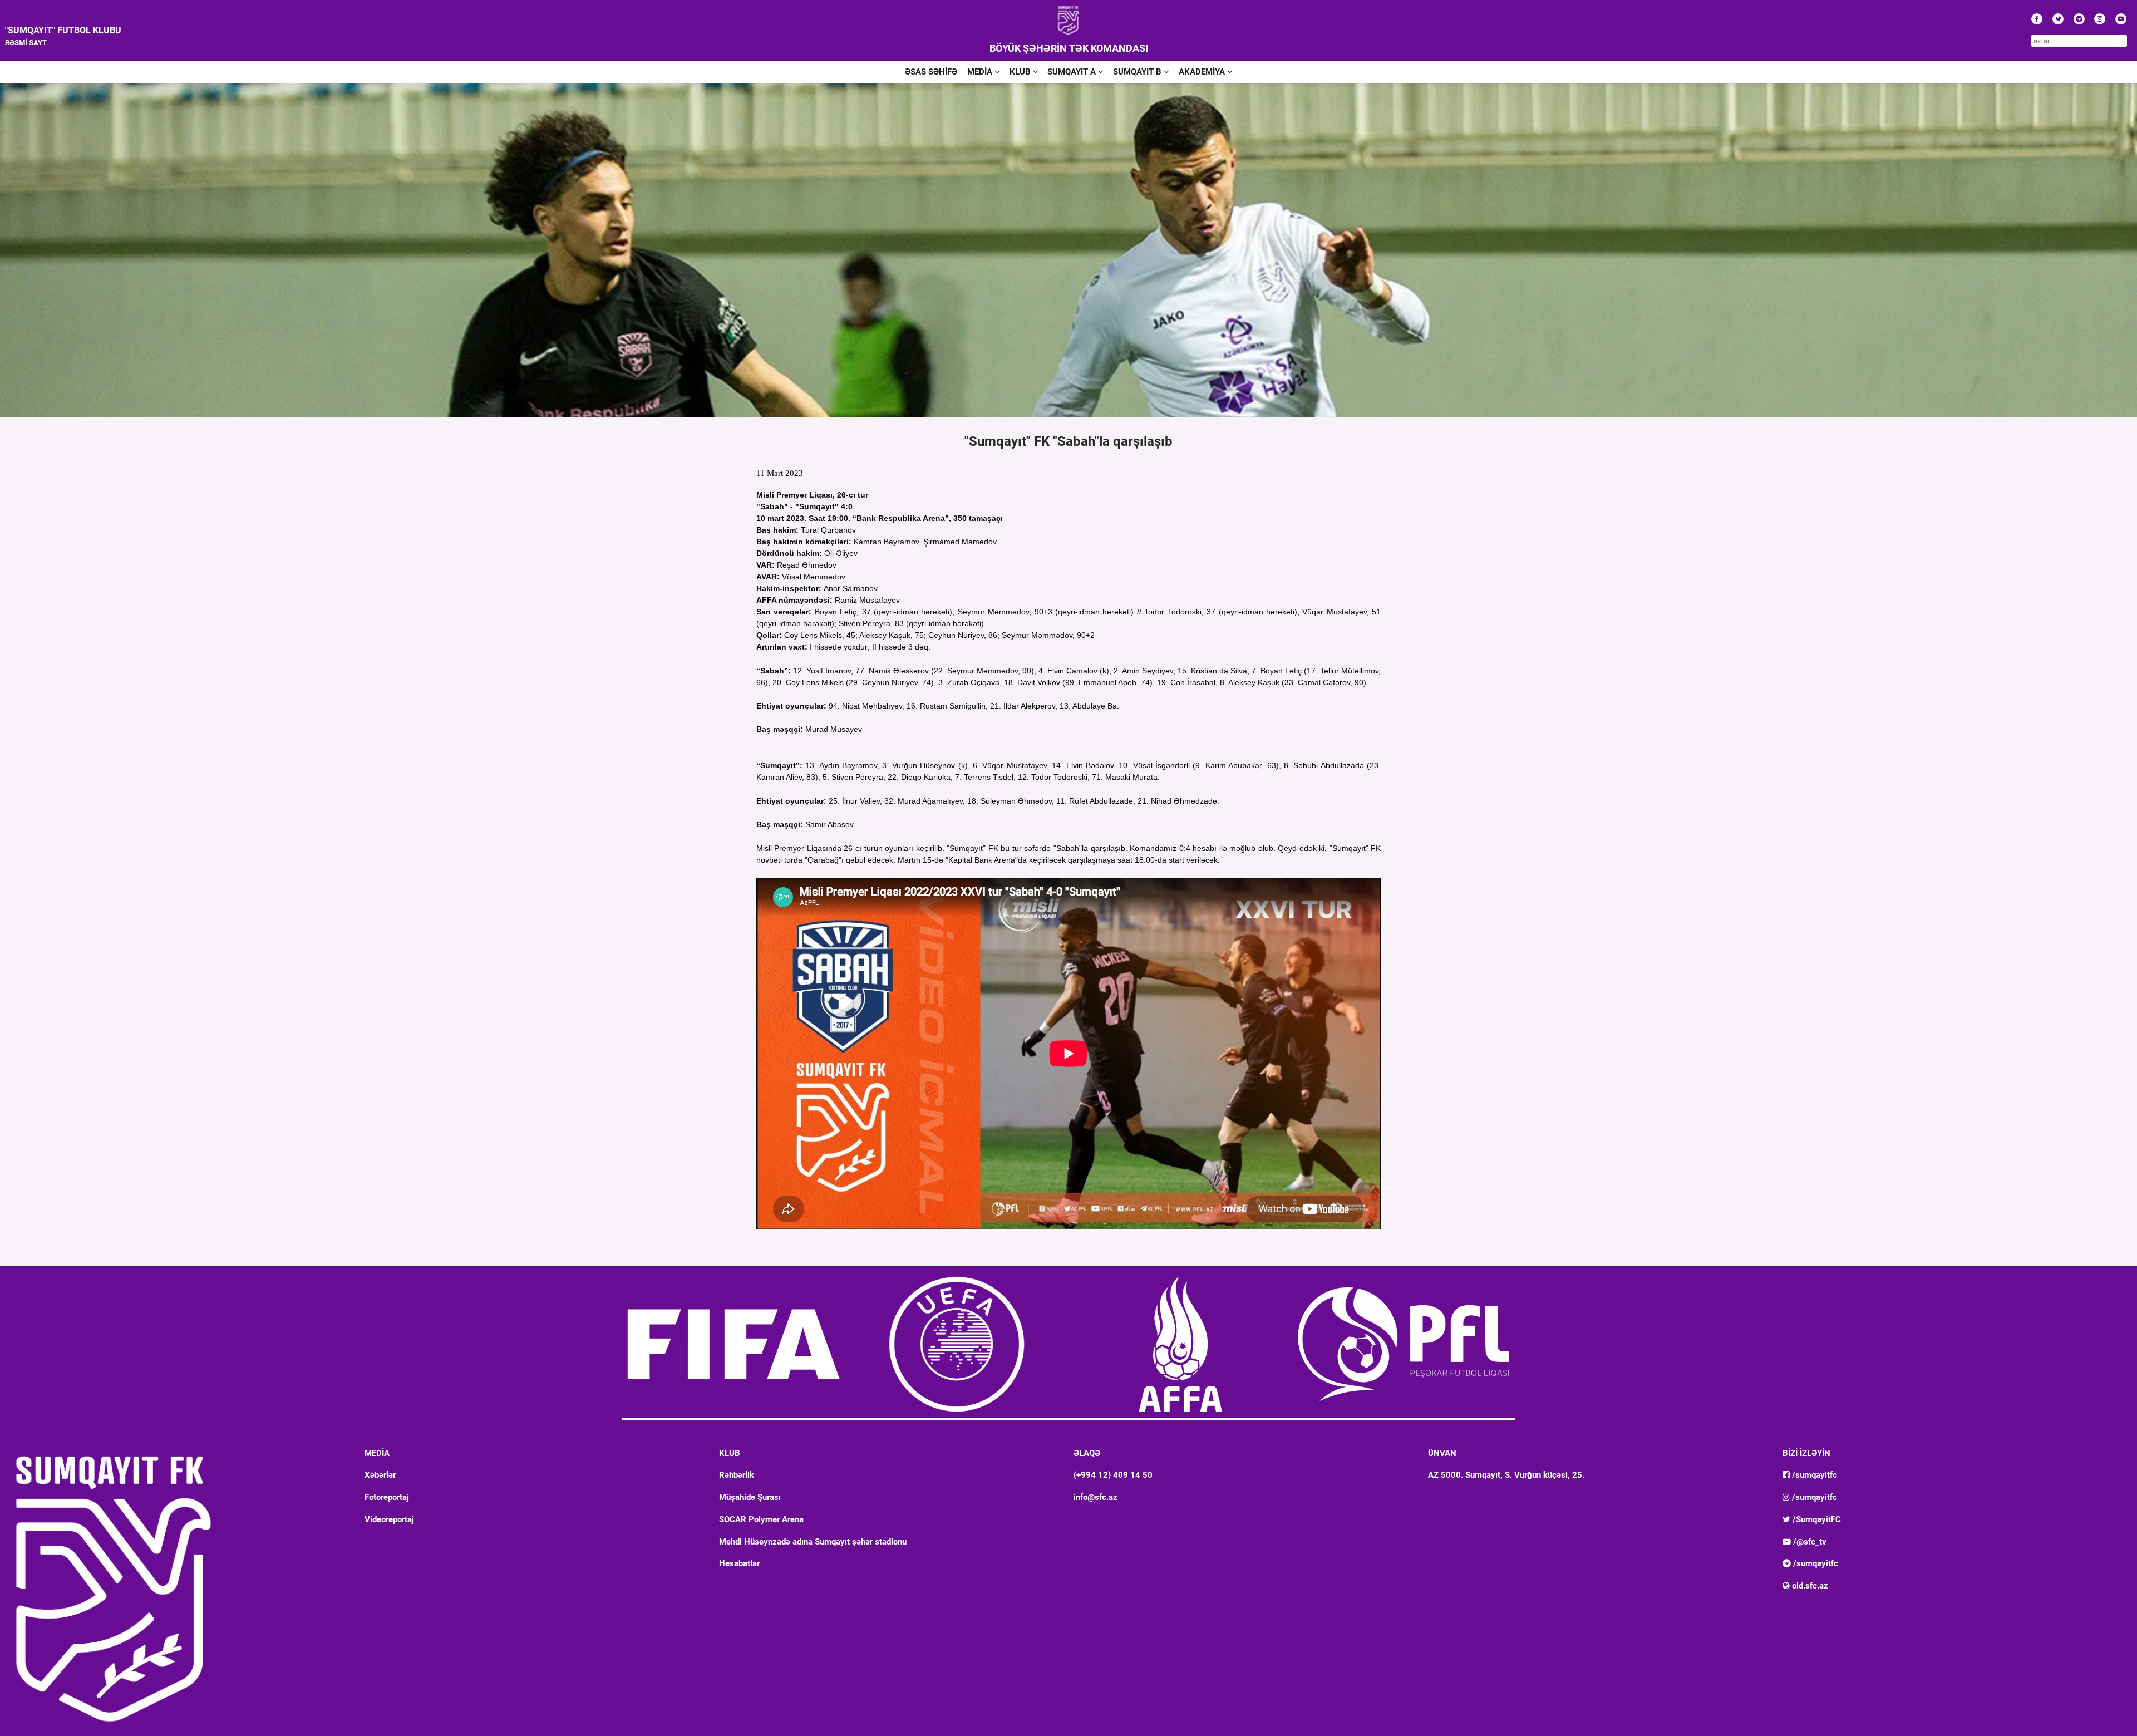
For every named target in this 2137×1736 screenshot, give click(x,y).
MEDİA (981, 72)
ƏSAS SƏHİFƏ (931, 72)
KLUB (1021, 72)
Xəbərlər (380, 1475)
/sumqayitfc (1813, 1475)
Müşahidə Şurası (750, 1497)
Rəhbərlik (737, 1475)
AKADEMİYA (1203, 72)
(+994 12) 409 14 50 (1113, 1475)
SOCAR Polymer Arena (761, 1519)
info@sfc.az (1095, 1497)
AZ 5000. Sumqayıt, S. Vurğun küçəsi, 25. (1506, 1475)
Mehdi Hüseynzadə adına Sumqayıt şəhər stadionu (813, 1542)
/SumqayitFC (1816, 1519)
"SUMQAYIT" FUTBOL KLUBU (63, 30)
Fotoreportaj (387, 1497)
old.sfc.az (1809, 1586)
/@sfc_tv (1809, 1542)
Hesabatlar (739, 1563)
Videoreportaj (389, 1519)
